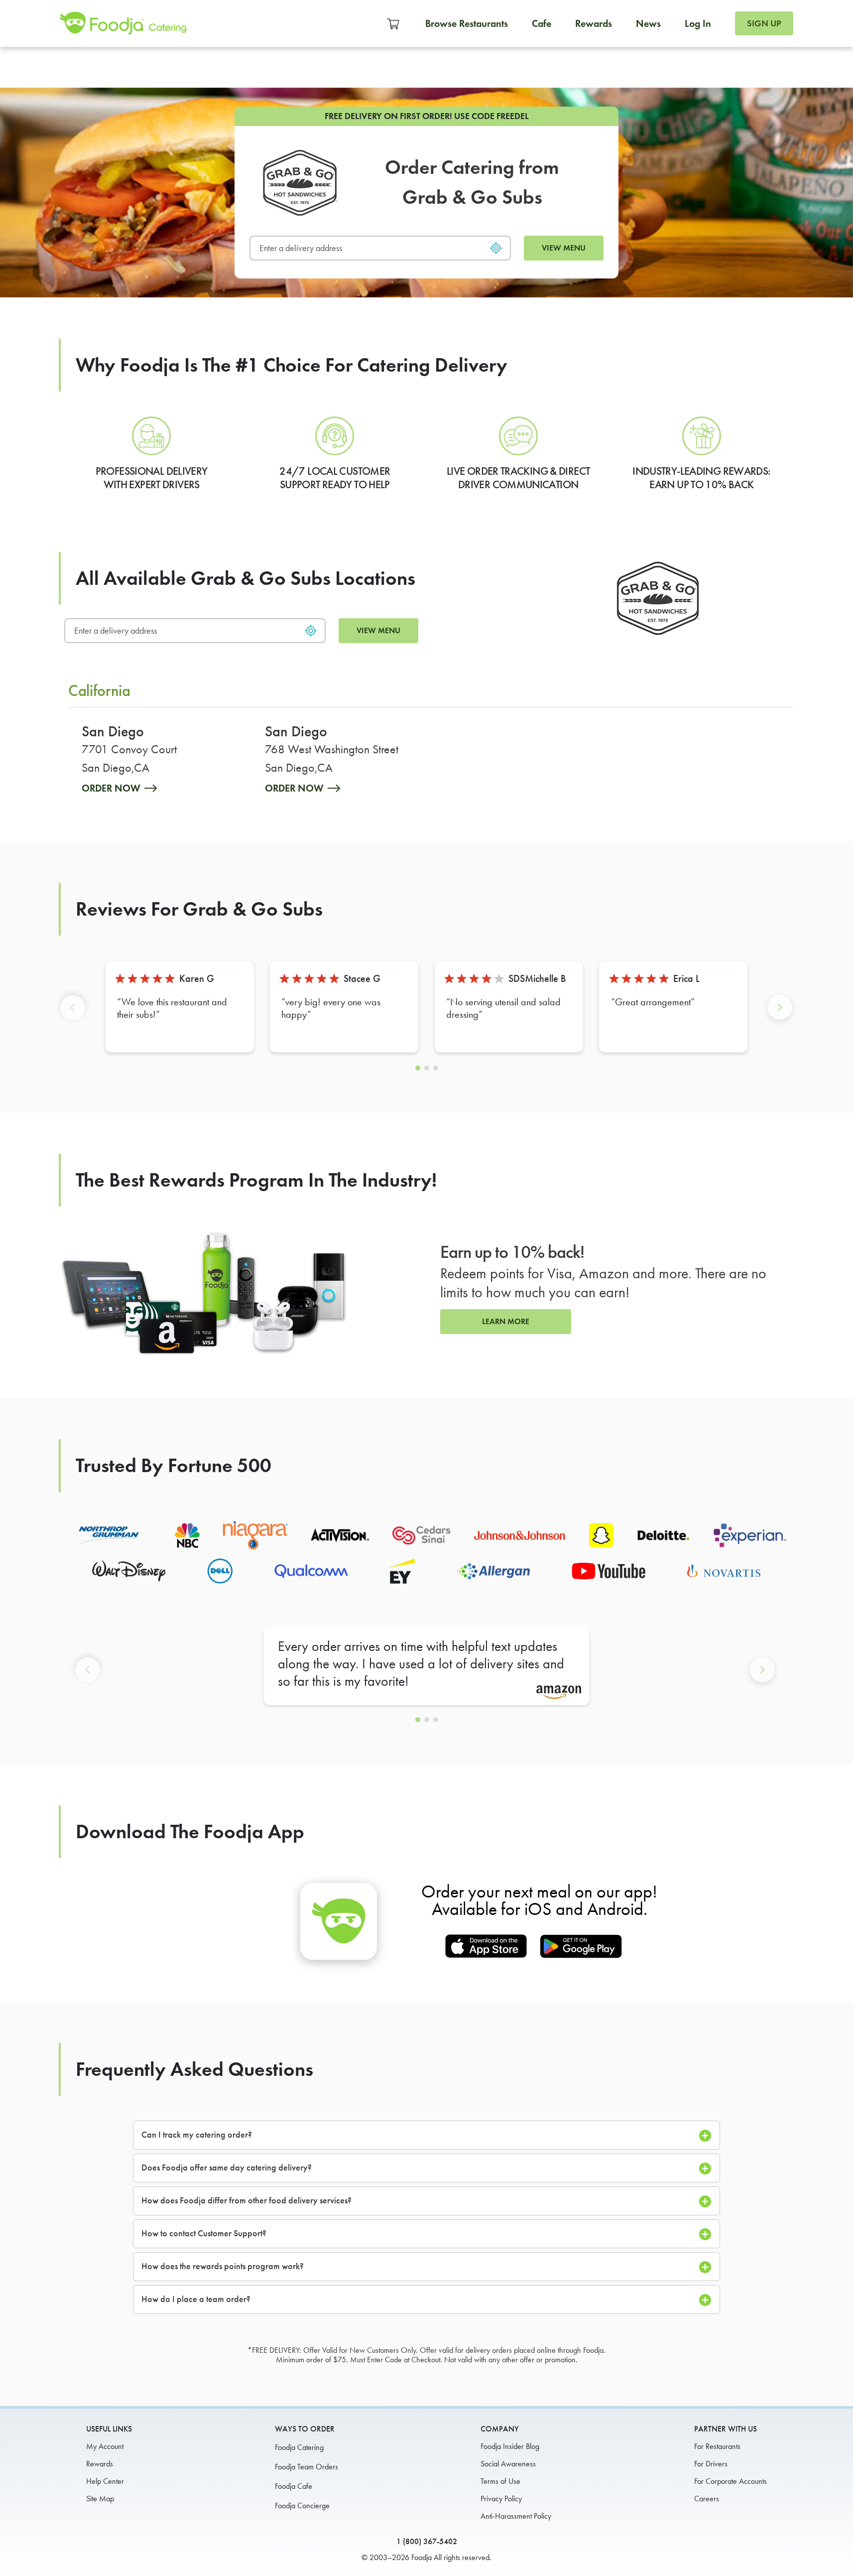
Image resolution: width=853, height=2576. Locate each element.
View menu (564, 248)
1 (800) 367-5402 (427, 2541)
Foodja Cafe (294, 2486)
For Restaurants (717, 2446)
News (648, 23)
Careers (707, 2499)
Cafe (542, 23)
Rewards (594, 23)
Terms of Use (500, 2481)
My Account (105, 2446)
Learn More (506, 1321)
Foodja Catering (299, 2447)
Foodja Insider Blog (510, 2446)
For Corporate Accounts (731, 2481)
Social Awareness (508, 2464)
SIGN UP (764, 23)
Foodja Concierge (302, 2506)
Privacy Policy (501, 2499)
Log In (698, 23)
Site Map (100, 2499)
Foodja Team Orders (306, 2467)
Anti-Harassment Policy (516, 2516)
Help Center (105, 2481)
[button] (75, 1016)
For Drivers (711, 2464)
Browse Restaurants (467, 23)
